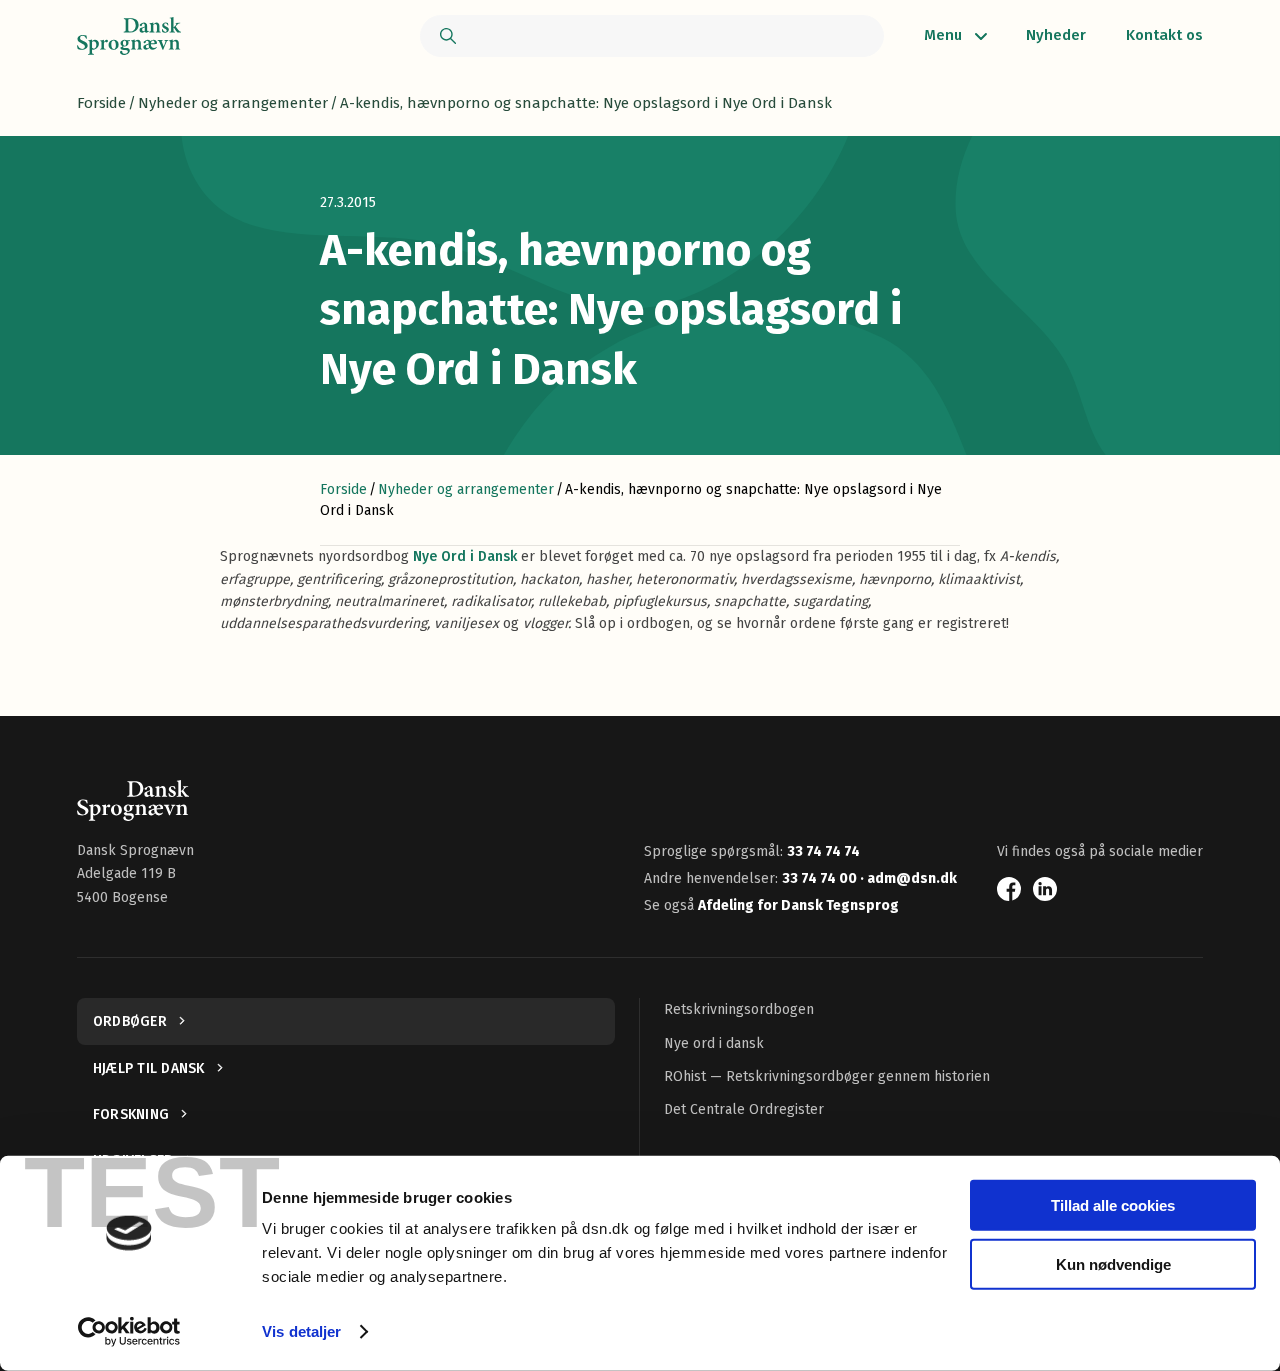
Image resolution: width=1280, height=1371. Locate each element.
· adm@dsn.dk (908, 878)
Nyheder (1056, 35)
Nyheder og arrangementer (233, 103)
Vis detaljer (301, 1331)
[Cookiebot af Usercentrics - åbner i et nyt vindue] (129, 1332)
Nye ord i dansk (714, 1043)
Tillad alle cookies (1113, 1205)
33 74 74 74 (823, 851)
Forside (101, 103)
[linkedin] (1045, 889)
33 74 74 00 (821, 878)
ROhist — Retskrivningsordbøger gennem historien (827, 1076)
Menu (943, 35)
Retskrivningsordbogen (739, 1009)
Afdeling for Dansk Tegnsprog (798, 905)
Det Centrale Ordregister (744, 1109)
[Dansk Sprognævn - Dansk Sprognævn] (129, 36)
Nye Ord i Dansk (465, 556)
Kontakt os (1164, 35)
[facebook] (1009, 889)
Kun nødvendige (1113, 1263)
